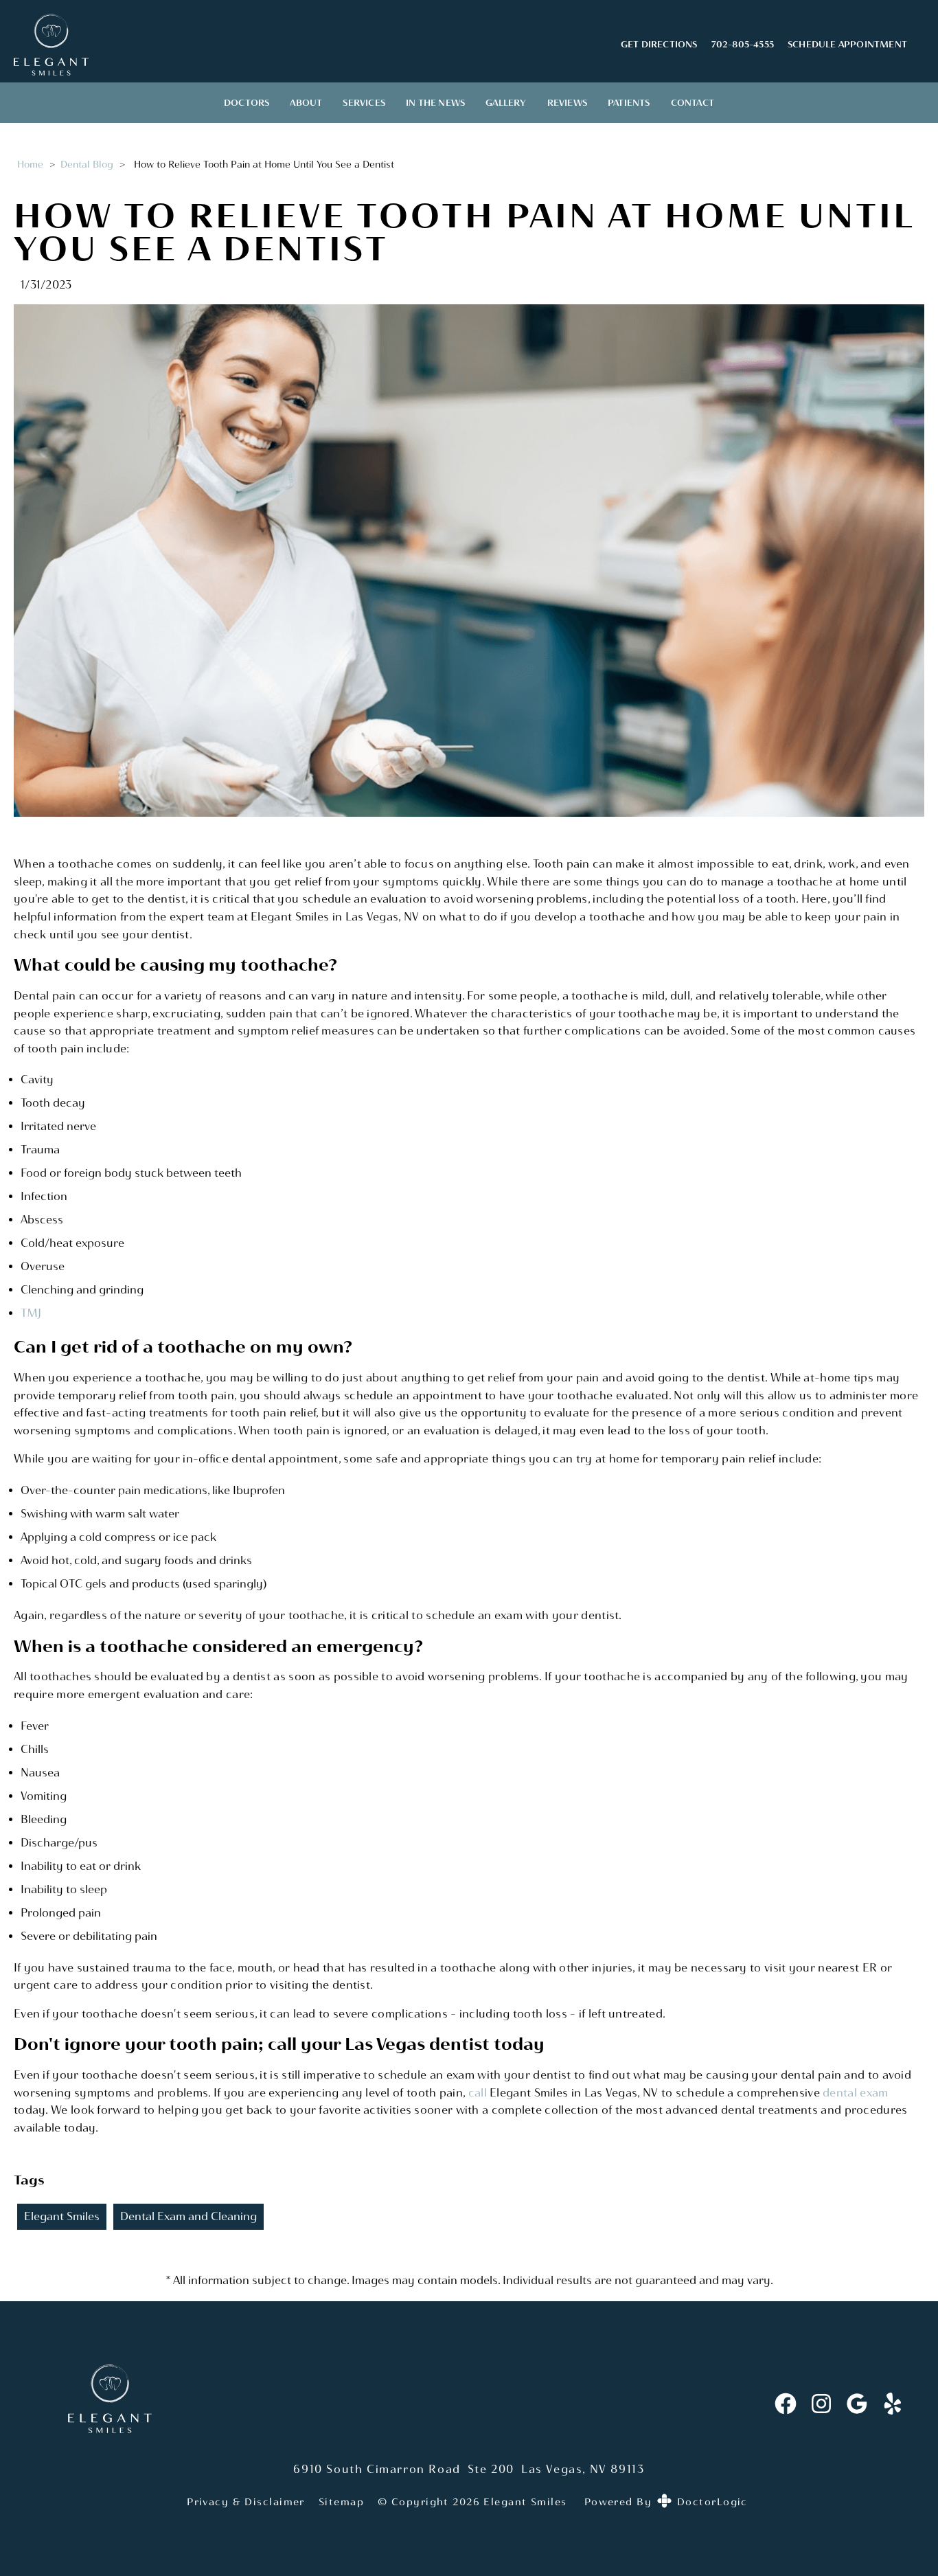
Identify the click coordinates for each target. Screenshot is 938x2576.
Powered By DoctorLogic (666, 2502)
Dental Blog (87, 164)
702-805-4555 (743, 44)
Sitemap (341, 2502)
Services (364, 103)
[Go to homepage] (300, 45)
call (479, 2093)
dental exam (855, 2093)
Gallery (506, 103)
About (306, 103)
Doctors (247, 103)
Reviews (567, 103)
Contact (693, 103)
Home (30, 164)
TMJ (31, 1313)
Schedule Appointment (847, 44)
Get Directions (659, 44)
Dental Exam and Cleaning (188, 2216)
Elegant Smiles (62, 2216)
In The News (435, 103)
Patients (629, 103)
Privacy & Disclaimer (246, 2502)
